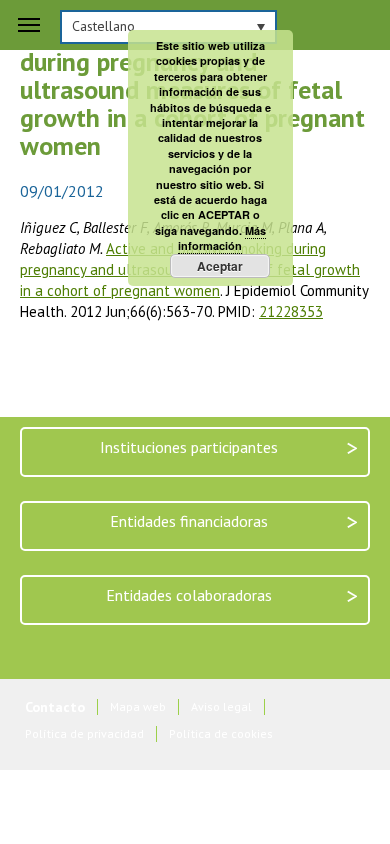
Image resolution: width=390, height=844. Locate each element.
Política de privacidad (84, 733)
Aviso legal (221, 706)
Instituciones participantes (229, 447)
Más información (222, 238)
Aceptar (220, 266)
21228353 (291, 311)
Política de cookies (221, 733)
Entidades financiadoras (234, 521)
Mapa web (138, 706)
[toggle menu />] (29, 25)
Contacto (55, 707)
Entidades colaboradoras (232, 595)
